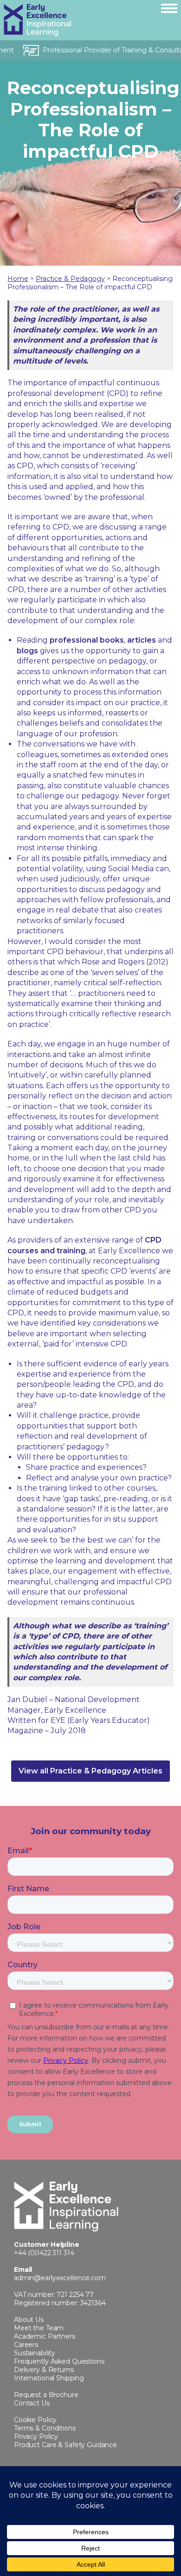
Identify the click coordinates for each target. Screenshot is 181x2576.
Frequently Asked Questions (59, 2361)
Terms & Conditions (45, 2428)
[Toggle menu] (169, 8)
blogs (27, 651)
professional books (87, 640)
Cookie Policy (35, 2420)
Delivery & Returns (44, 2370)
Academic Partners (45, 2336)
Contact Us (32, 2403)
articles (142, 640)
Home (18, 279)
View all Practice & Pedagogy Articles (90, 1771)
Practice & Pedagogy (70, 279)
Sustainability (35, 2353)
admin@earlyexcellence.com (60, 2278)
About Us (29, 2320)
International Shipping (49, 2378)
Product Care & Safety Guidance (65, 2445)
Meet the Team (39, 2328)
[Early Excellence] (75, 20)
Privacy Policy (36, 2436)
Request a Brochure (46, 2395)
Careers (26, 2345)
